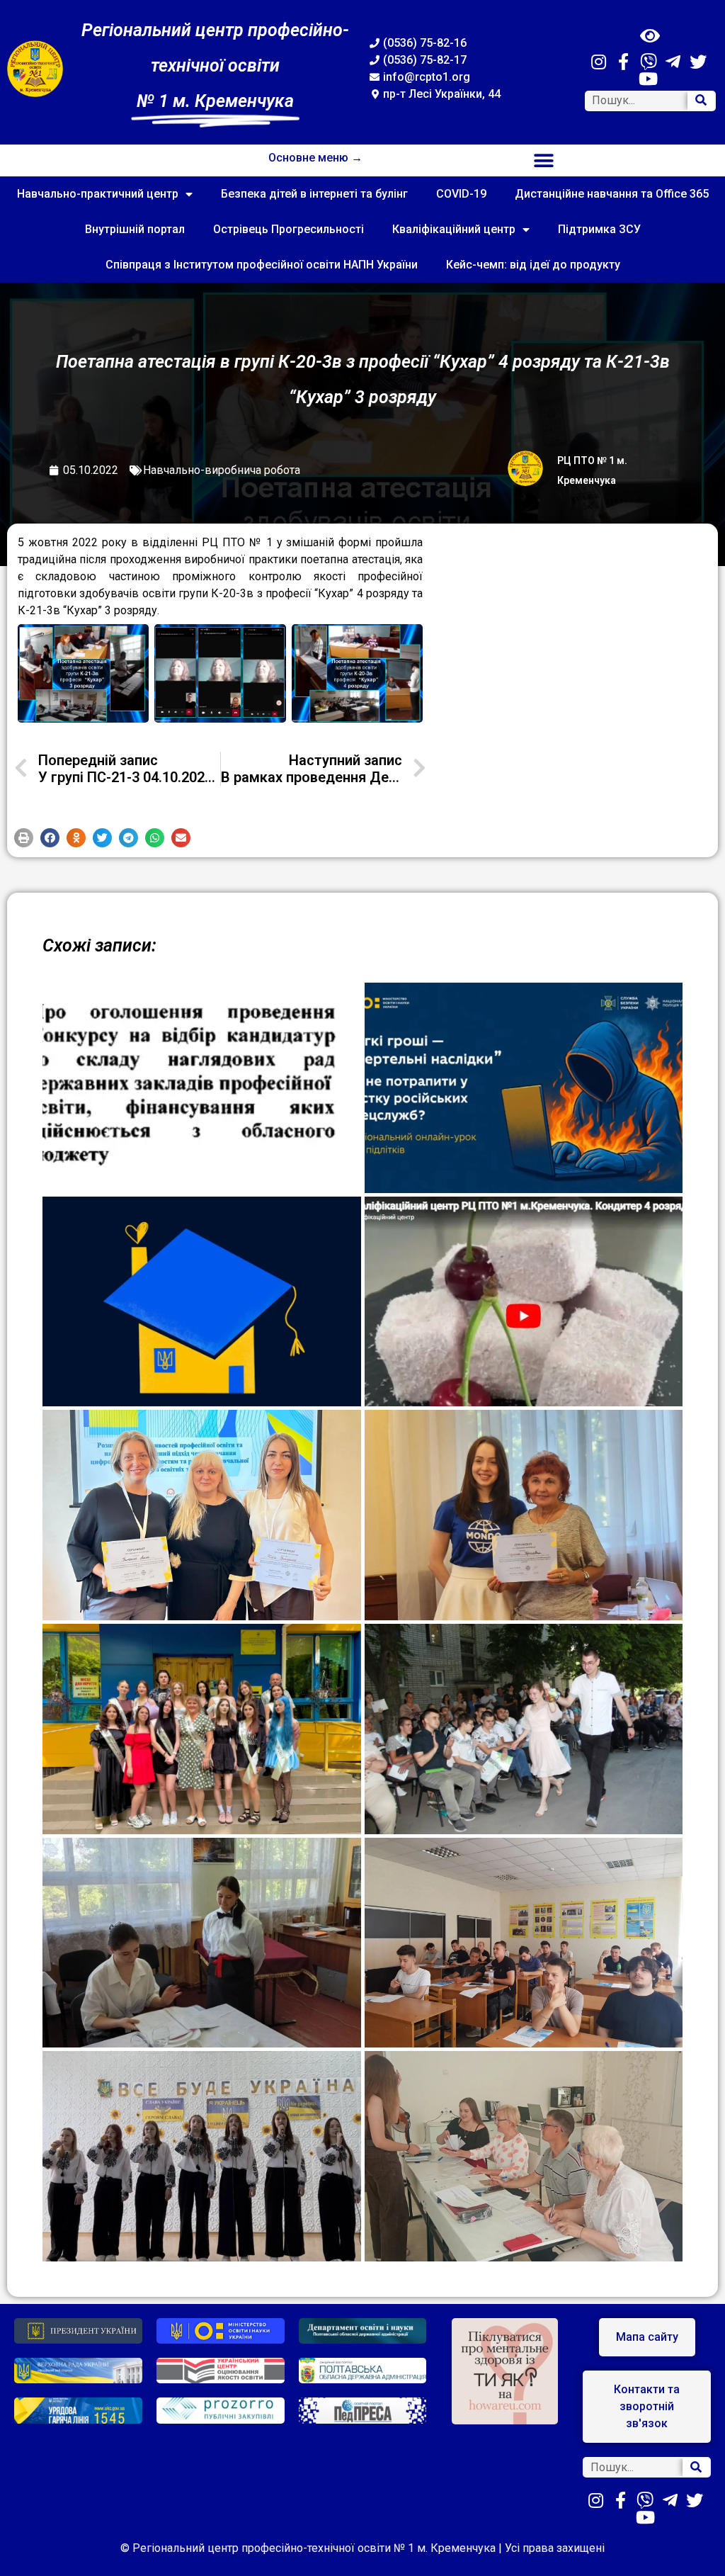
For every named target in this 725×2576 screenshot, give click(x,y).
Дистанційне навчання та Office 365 (612, 194)
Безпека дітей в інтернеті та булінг (314, 194)
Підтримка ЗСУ (599, 229)
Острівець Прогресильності (289, 229)
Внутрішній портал (135, 229)
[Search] (701, 101)
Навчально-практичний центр (98, 194)
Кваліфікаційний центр (454, 229)
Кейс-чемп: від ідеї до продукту (533, 265)
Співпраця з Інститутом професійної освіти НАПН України (262, 265)
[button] (544, 160)
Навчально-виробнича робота (222, 470)
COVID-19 (461, 194)
